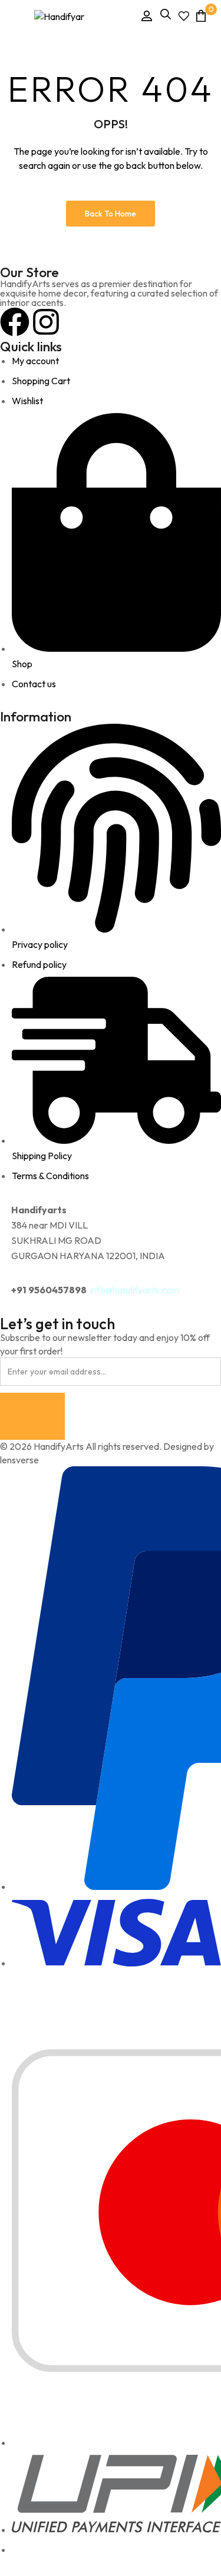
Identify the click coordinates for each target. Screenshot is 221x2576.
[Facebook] (15, 322)
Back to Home (111, 214)
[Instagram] (46, 322)
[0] (201, 16)
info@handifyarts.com (135, 1290)
